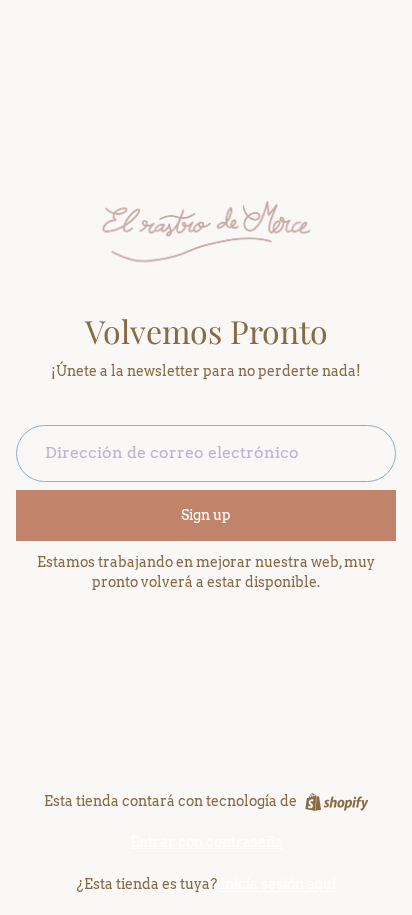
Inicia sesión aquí (278, 884)
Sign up (206, 515)
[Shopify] (336, 802)
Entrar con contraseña (206, 842)
